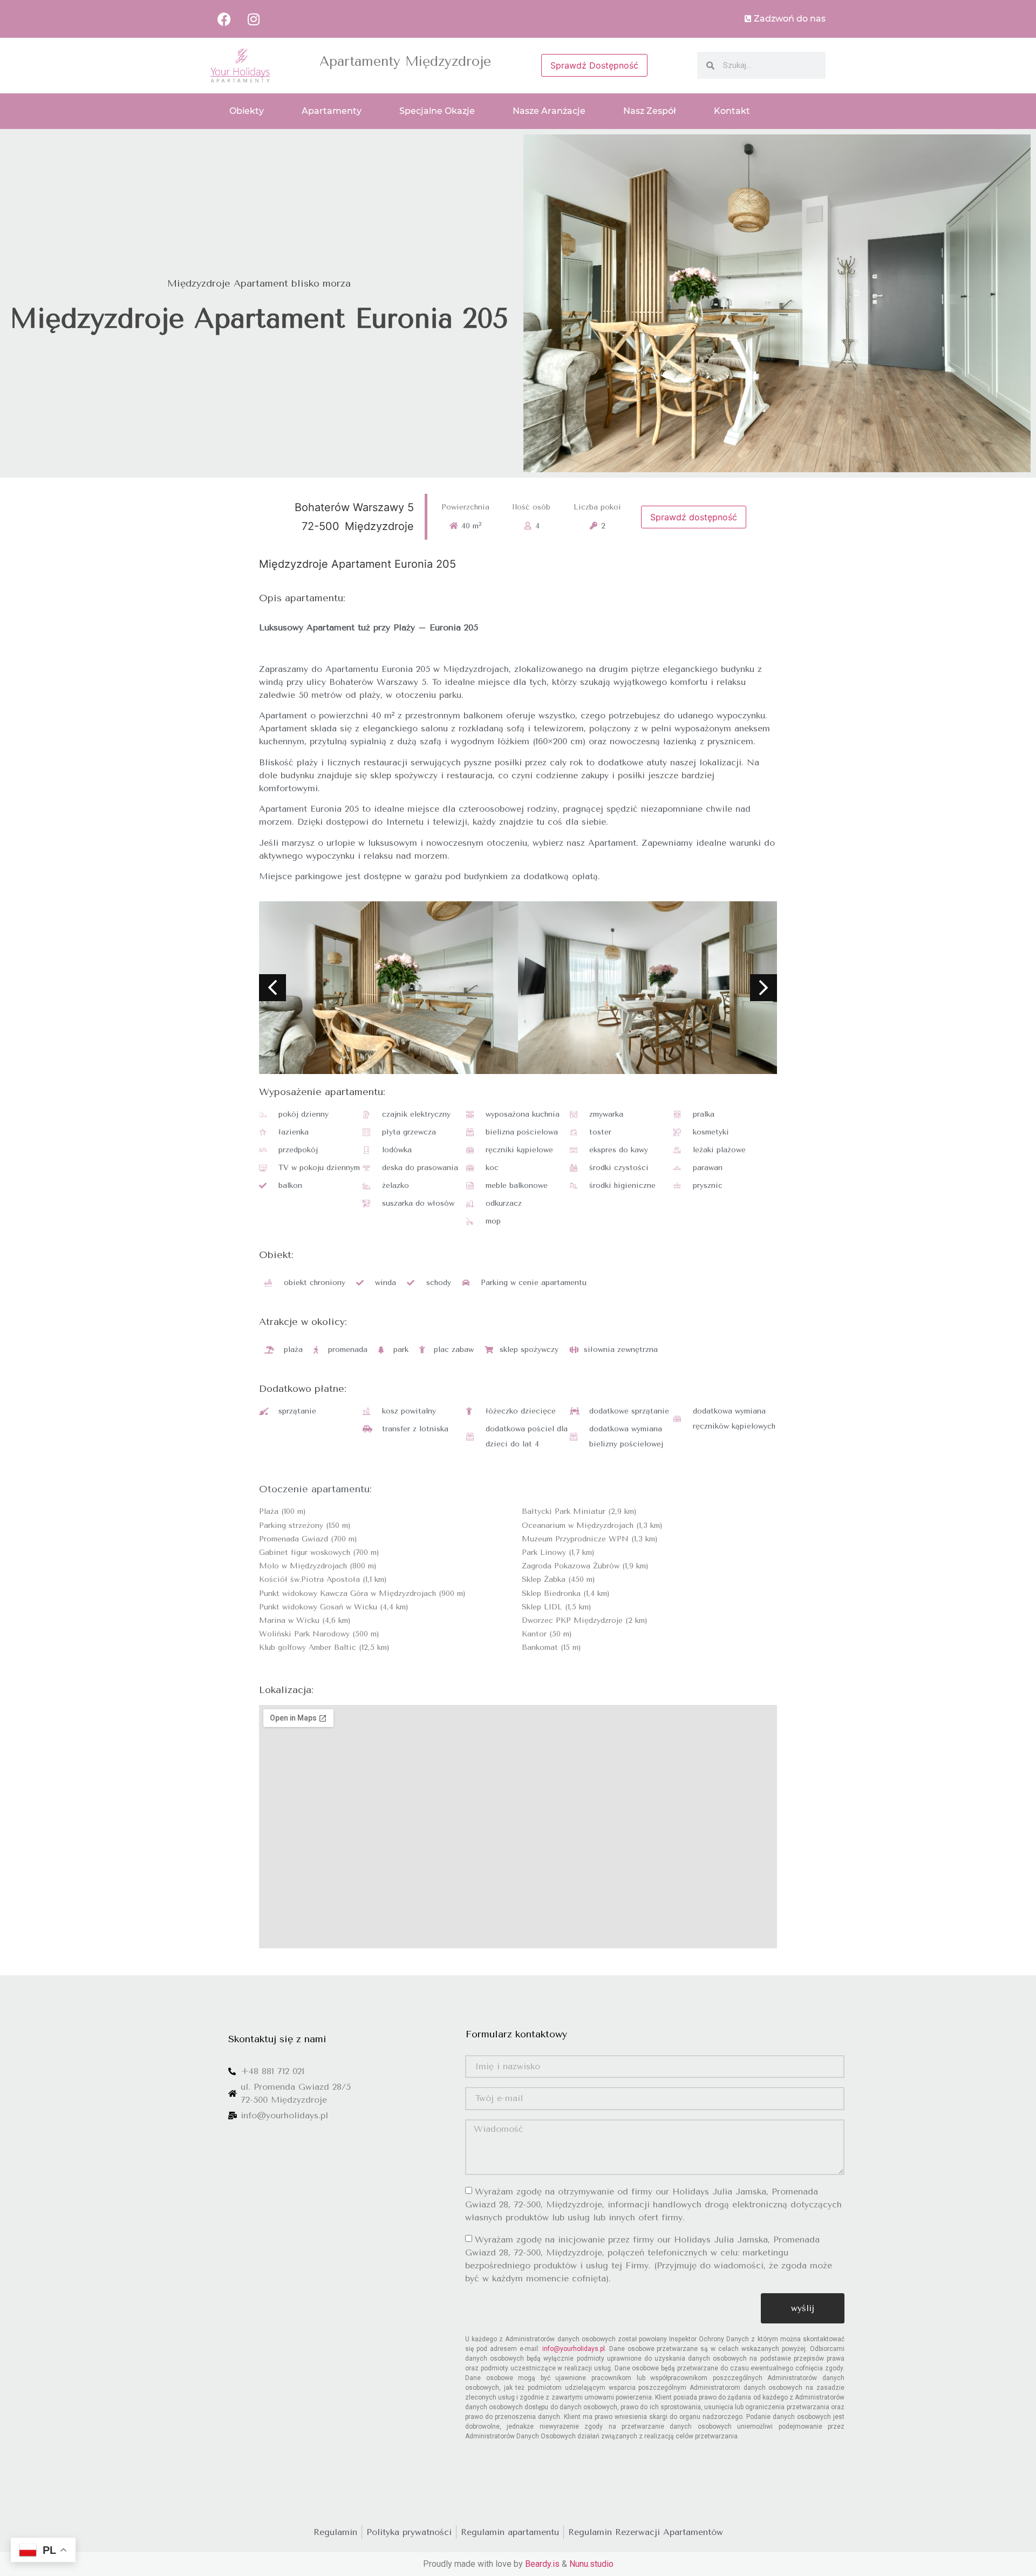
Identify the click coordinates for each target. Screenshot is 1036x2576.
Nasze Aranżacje (549, 111)
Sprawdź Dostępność (594, 65)
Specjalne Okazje (437, 111)
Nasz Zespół (650, 111)
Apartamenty (332, 111)
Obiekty (247, 111)
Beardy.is (542, 2564)
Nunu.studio (591, 2564)
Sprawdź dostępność (694, 517)
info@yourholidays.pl (574, 2349)
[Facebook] (224, 19)
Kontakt (732, 111)
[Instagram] (254, 19)
